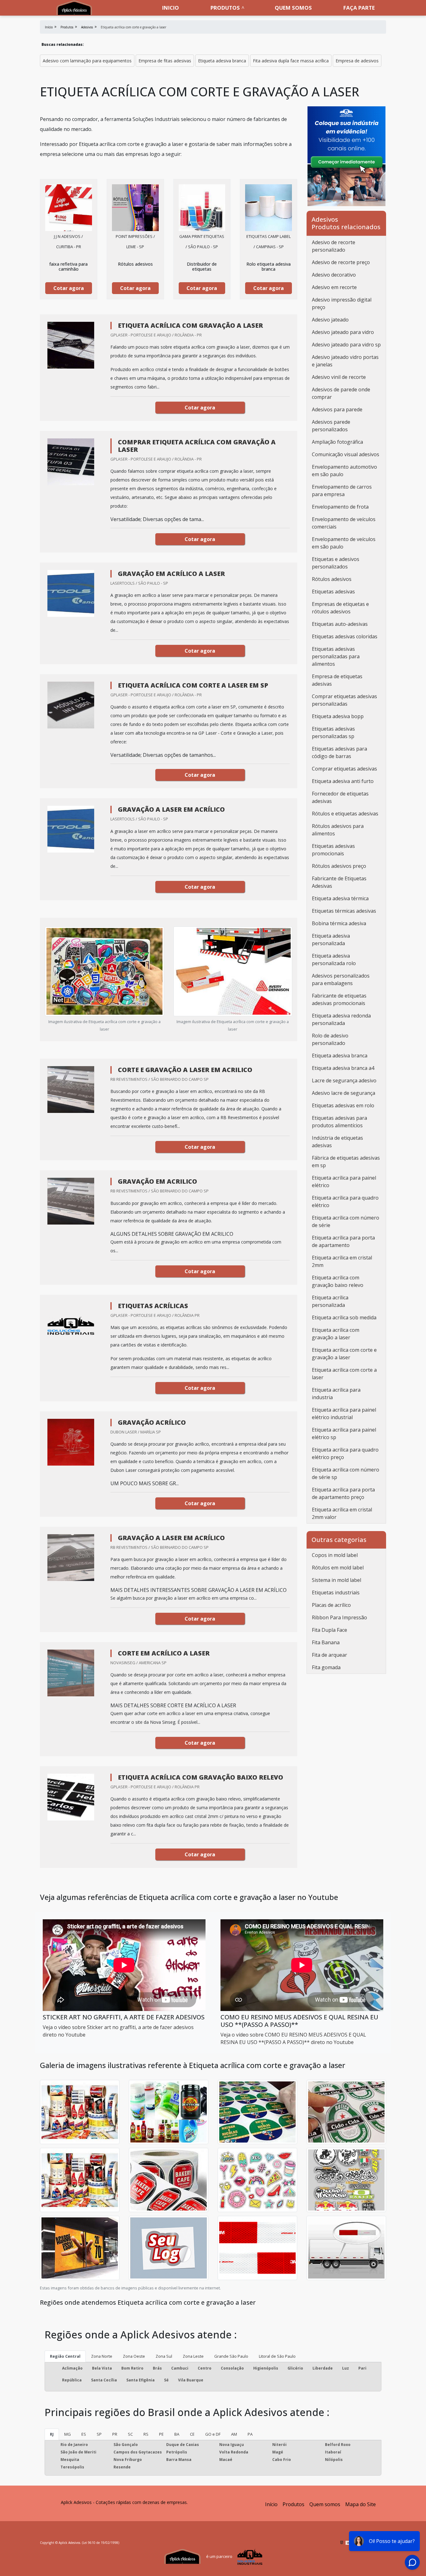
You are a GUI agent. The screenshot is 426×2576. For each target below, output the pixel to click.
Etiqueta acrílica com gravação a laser (336, 1334)
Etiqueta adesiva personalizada (331, 940)
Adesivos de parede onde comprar (341, 393)
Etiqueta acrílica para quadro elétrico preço (345, 1453)
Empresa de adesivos (357, 61)
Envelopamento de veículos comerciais (344, 523)
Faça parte (359, 8)
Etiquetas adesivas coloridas (345, 636)
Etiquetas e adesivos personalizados (336, 563)
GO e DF (213, 2434)
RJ (52, 2434)
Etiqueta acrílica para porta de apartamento (343, 1241)
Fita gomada (326, 1667)
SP (99, 2434)
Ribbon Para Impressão (339, 1617)
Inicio (171, 8)
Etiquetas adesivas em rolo (343, 1105)
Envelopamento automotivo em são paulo (344, 471)
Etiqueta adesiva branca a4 (343, 1068)
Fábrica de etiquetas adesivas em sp (346, 1162)
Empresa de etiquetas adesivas (337, 680)
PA (250, 2434)
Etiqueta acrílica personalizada (330, 1301)
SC (130, 2434)
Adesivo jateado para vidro (343, 332)
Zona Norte (102, 2356)
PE (161, 2434)
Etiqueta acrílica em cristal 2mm (342, 1261)
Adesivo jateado (330, 320)
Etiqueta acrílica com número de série (346, 1221)
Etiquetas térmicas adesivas (344, 911)
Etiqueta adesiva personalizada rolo (334, 959)
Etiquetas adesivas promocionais (333, 850)
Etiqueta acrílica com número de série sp (346, 1473)
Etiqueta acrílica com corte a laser (344, 1374)
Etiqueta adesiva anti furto (343, 781)
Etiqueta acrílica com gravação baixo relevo (338, 1281)
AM (234, 2434)
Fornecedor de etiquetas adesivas (340, 797)
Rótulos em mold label (338, 1568)
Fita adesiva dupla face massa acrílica (291, 61)
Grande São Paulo (231, 2356)
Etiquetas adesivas (333, 592)
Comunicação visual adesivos (346, 454)
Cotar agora (69, 288)
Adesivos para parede (337, 409)
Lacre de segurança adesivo (344, 1080)
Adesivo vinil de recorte (339, 377)
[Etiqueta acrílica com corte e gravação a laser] (69, 208)
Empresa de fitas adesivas (165, 61)
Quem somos (293, 8)
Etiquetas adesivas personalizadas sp (333, 732)
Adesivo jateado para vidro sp (346, 345)
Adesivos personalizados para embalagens (341, 979)
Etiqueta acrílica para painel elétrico (344, 1182)
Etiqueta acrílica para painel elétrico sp (344, 1433)
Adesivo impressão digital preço (342, 303)
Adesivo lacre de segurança (344, 1093)
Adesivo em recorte (334, 287)
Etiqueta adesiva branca (222, 61)
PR (115, 2434)
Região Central (65, 2356)
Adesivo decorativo (334, 275)
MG (68, 2434)
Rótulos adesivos (332, 579)
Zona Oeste (134, 2356)
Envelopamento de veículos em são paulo (344, 543)
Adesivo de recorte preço (341, 262)
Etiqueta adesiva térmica (340, 898)
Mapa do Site (361, 2504)
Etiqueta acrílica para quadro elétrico (345, 1201)
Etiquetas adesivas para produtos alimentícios (339, 1122)
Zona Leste (193, 2356)
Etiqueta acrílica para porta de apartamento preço (343, 1493)
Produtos (225, 8)
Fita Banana (326, 1642)
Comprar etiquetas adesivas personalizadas (344, 700)
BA (177, 2434)
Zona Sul (164, 2356)
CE (192, 2434)
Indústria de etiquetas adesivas (337, 1142)
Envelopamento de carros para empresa (342, 491)
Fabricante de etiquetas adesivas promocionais (339, 999)
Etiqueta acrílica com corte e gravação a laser (344, 1354)
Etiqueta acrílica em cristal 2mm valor (342, 1513)
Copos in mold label (335, 1555)
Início (271, 2504)
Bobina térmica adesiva (339, 923)
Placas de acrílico (331, 1605)
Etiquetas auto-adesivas (340, 624)
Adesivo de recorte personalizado (334, 246)
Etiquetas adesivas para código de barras (339, 752)
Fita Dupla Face (329, 1630)
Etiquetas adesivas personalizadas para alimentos (336, 656)
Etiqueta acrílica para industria (336, 1394)
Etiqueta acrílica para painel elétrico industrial (344, 1414)
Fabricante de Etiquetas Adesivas (339, 882)
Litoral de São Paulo (277, 2356)
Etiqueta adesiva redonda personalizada (341, 1019)
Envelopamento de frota (340, 507)
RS (146, 2434)
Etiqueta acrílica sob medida (344, 1317)
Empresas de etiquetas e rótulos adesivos (340, 608)
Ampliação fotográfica (337, 442)
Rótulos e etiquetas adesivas (345, 814)
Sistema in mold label (336, 1580)
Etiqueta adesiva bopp (338, 716)
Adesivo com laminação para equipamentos (87, 61)
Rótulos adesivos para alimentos (338, 830)
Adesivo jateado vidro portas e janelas (345, 361)
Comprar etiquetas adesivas (344, 769)
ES (84, 2434)
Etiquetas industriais (336, 1592)
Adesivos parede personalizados (331, 426)
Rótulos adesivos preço (339, 866)
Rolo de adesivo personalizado (330, 1039)
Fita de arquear (329, 1655)
